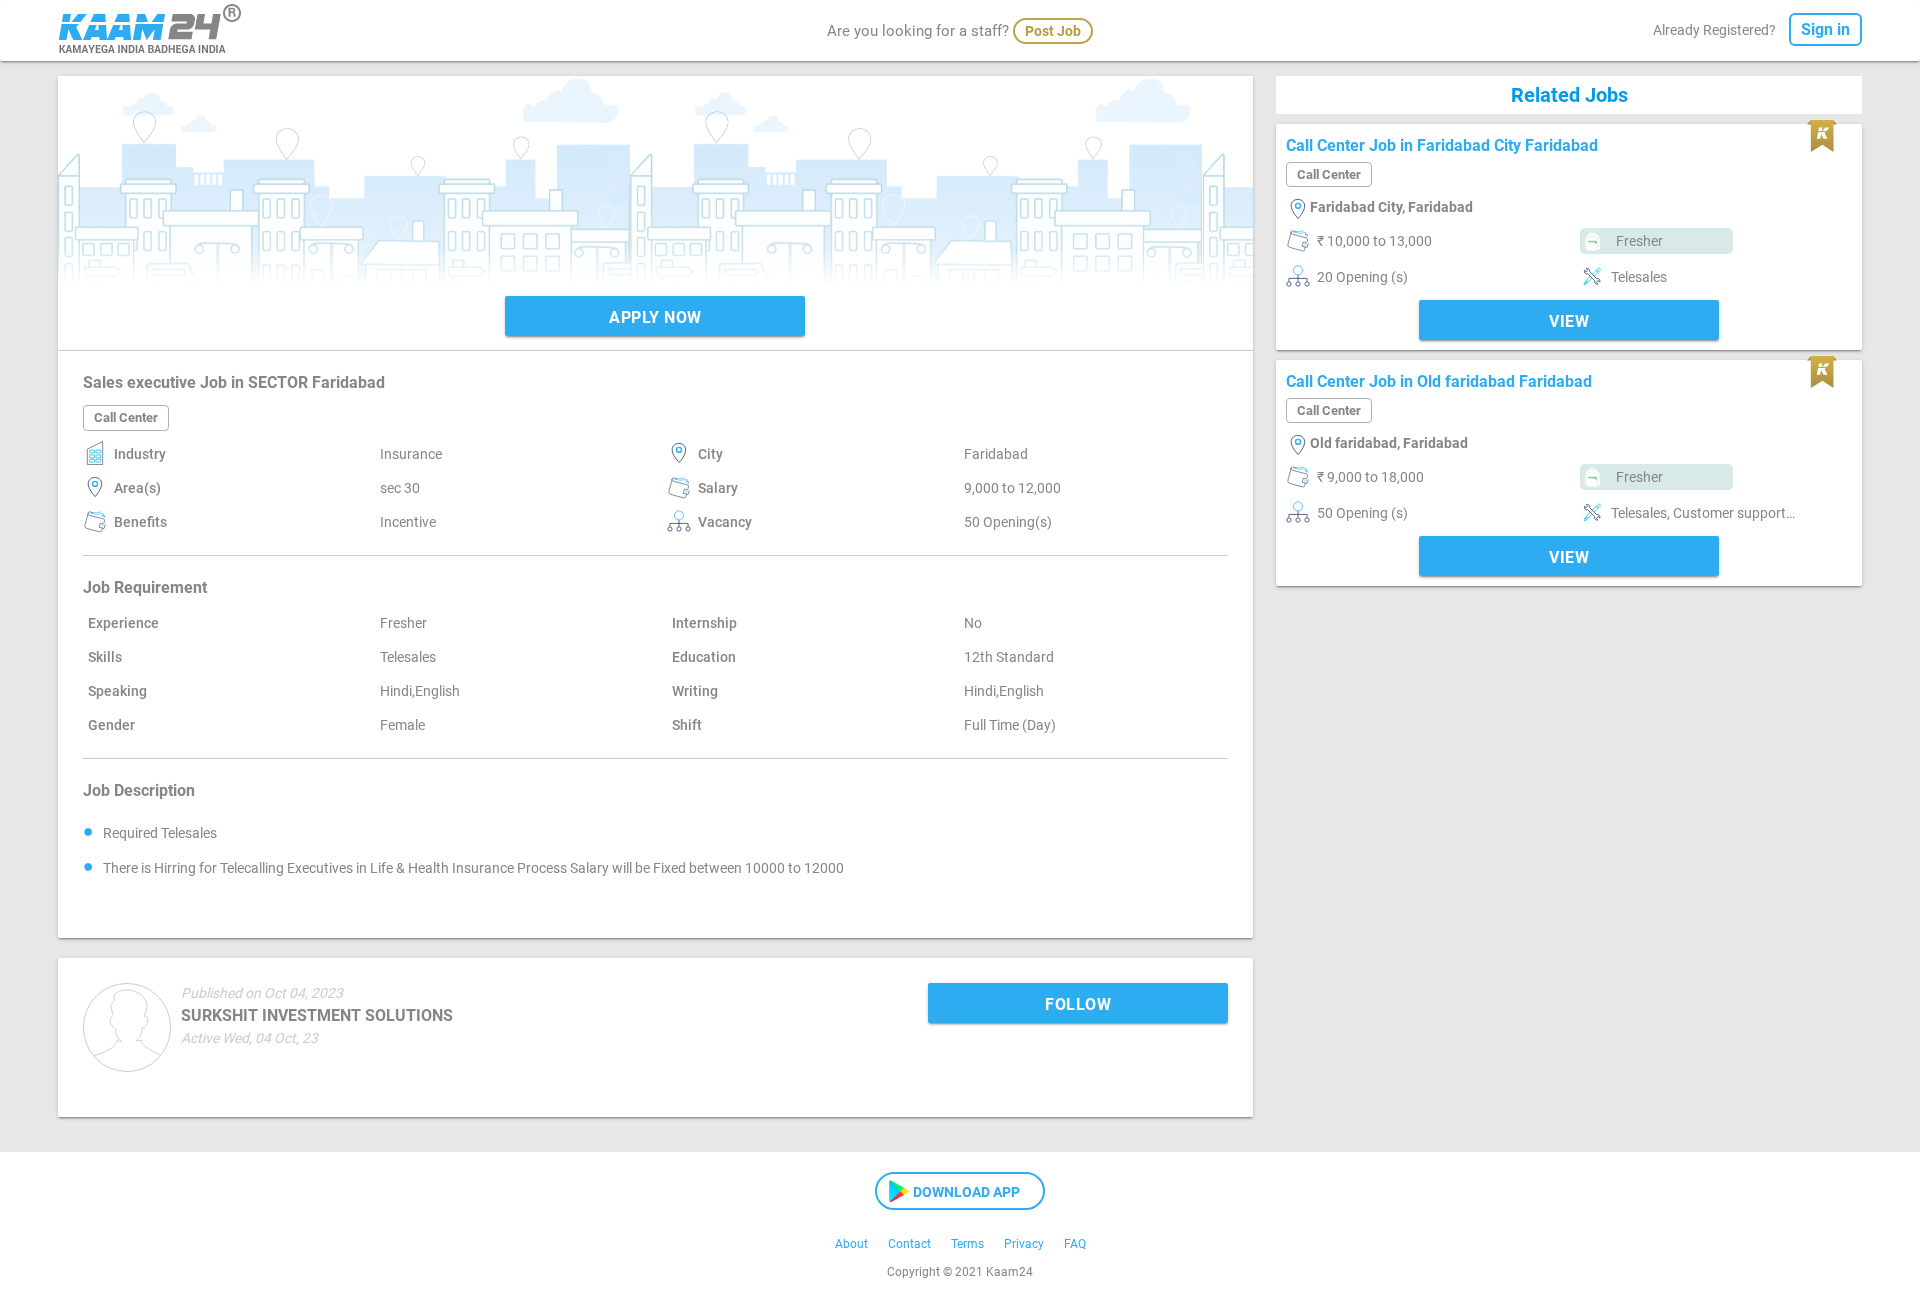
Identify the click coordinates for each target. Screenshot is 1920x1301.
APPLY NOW (655, 317)
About (851, 1244)
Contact (909, 1244)
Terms (967, 1244)
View (1569, 321)
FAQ (1075, 1244)
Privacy (1024, 1244)
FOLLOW (1078, 1004)
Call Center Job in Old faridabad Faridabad (1439, 381)
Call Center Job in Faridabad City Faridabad (1442, 145)
